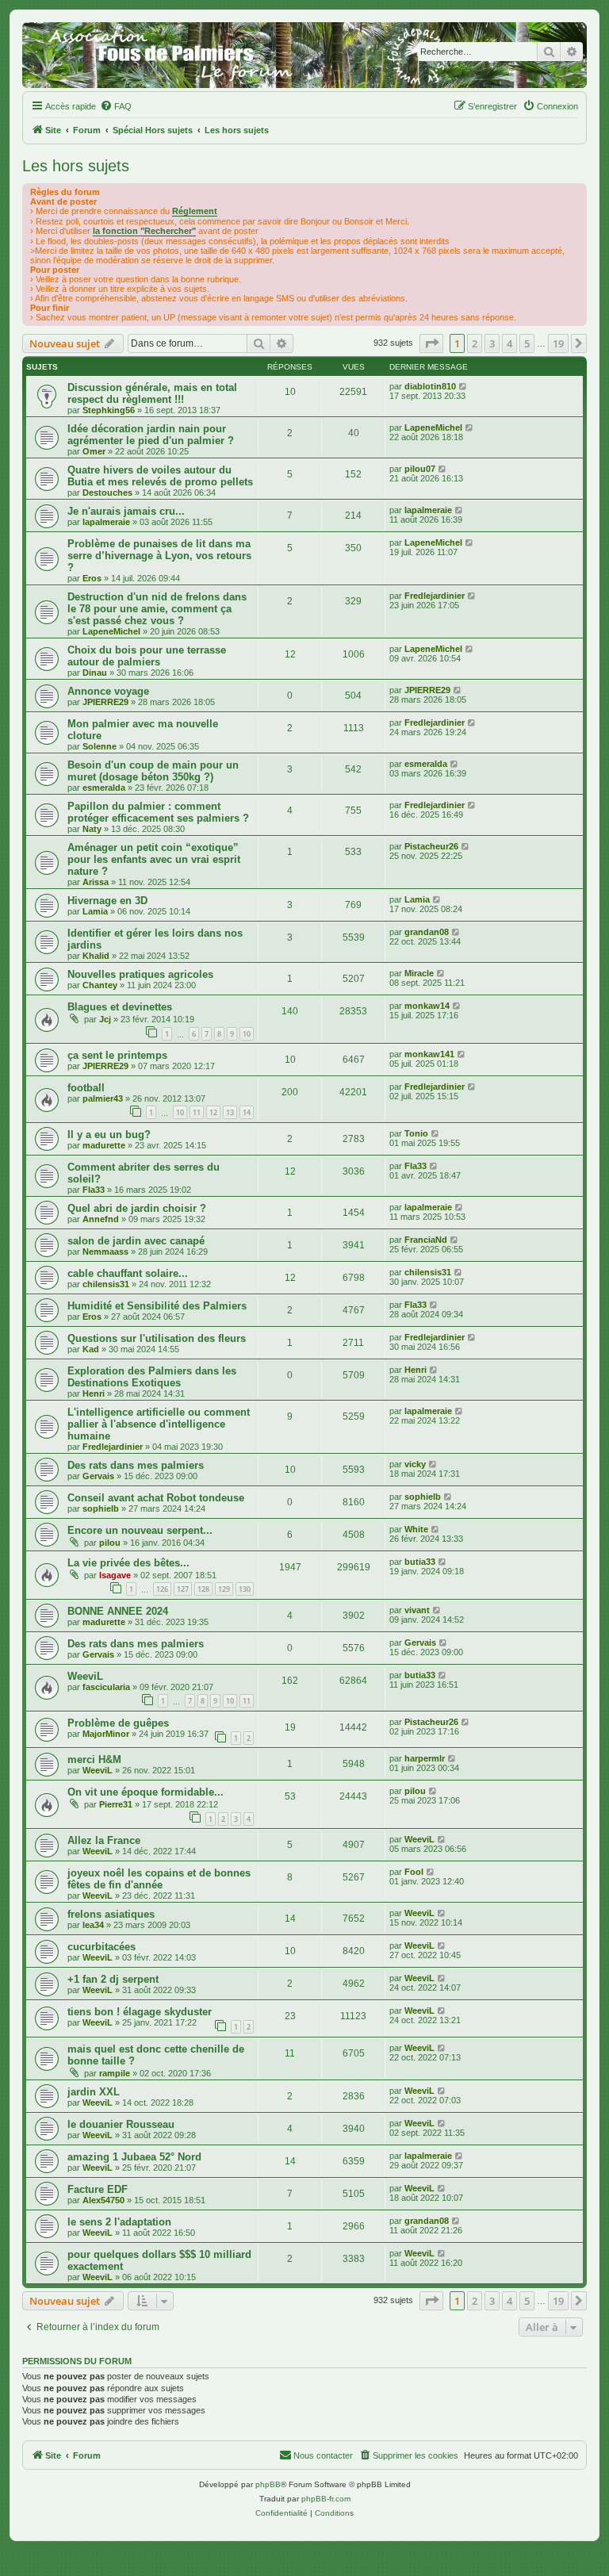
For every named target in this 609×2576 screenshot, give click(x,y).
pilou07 (420, 469)
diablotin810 (430, 386)
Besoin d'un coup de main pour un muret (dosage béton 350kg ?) (153, 771)
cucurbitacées (101, 1947)
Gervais (98, 1476)
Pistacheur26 (431, 846)
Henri (94, 1393)
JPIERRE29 (105, 702)
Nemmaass (105, 1252)
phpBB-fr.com (326, 2499)
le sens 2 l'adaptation (119, 2222)
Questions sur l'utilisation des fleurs (157, 1338)
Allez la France (104, 1840)
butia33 (420, 1562)
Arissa (96, 882)
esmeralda (104, 788)
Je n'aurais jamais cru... (126, 511)
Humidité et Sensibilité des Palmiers (157, 1306)
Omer (94, 451)
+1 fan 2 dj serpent (113, 1979)
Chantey (100, 985)
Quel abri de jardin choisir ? (137, 1208)
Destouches (107, 493)
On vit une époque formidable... (146, 1792)
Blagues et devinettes (120, 1007)
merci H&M (94, 1759)
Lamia (95, 911)
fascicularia (106, 1687)
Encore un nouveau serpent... (140, 1530)
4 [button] (509, 343)
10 (247, 1034)
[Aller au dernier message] (463, 386)
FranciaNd (426, 1240)
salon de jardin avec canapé (136, 1241)
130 (245, 1589)
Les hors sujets (76, 166)
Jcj (105, 1019)
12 (213, 1112)
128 (203, 1589)
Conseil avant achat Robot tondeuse (156, 1498)
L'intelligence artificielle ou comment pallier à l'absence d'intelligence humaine (159, 1424)
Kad (91, 1349)
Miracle (419, 973)
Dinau (95, 673)
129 (224, 1589)
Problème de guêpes (118, 1723)
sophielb (101, 1508)
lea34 (93, 1925)
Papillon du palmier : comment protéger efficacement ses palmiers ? (158, 812)
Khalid (96, 956)
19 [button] (558, 343)
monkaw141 (429, 1054)
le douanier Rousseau (121, 2124)
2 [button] (475, 343)
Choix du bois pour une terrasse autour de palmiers (147, 656)
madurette (104, 1145)
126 (162, 1589)
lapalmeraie (106, 522)
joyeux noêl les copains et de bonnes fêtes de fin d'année (159, 1879)
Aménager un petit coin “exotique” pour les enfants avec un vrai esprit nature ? (154, 859)
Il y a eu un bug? (109, 1135)
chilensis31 (106, 1284)
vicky (415, 1464)
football (86, 1088)
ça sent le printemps (117, 1055)
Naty (92, 829)
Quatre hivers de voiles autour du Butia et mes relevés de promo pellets (160, 476)
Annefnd (101, 1219)
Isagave (115, 1575)
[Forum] (304, 55)
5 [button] (527, 343)
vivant (417, 1610)
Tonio (416, 1133)
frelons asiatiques (111, 1914)
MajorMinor (106, 1734)
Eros (92, 578)
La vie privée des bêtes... (128, 1563)
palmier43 (103, 1098)
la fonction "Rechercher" (144, 231)
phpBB (268, 2484)
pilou (110, 1543)
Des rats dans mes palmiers (136, 1465)
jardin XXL (94, 2092)
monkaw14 (427, 1006)
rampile (115, 2073)
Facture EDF (98, 2189)
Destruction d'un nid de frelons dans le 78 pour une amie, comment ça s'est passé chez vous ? (157, 609)
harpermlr (425, 1758)
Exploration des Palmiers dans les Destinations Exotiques (152, 1377)
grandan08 (427, 932)
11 (197, 1112)
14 (247, 1112)
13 (230, 1112)
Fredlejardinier (435, 596)
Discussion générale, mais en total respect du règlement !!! (152, 393)
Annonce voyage (108, 691)
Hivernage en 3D (107, 901)
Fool (414, 1872)
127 (183, 1589)
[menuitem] (116, 106)
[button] (431, 343)
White (416, 1529)
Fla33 (94, 1190)
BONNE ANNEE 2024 (118, 1611)
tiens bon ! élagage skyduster (140, 2012)
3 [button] (492, 343)
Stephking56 (109, 410)
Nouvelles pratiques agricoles (140, 974)
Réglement (195, 211)
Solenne (100, 746)
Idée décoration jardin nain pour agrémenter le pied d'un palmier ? (151, 435)
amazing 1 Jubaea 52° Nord (134, 2157)
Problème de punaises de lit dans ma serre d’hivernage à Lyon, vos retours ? (159, 556)
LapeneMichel (433, 427)
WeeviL (85, 1676)
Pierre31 (116, 1804)
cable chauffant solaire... (128, 1273)
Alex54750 (103, 2200)
